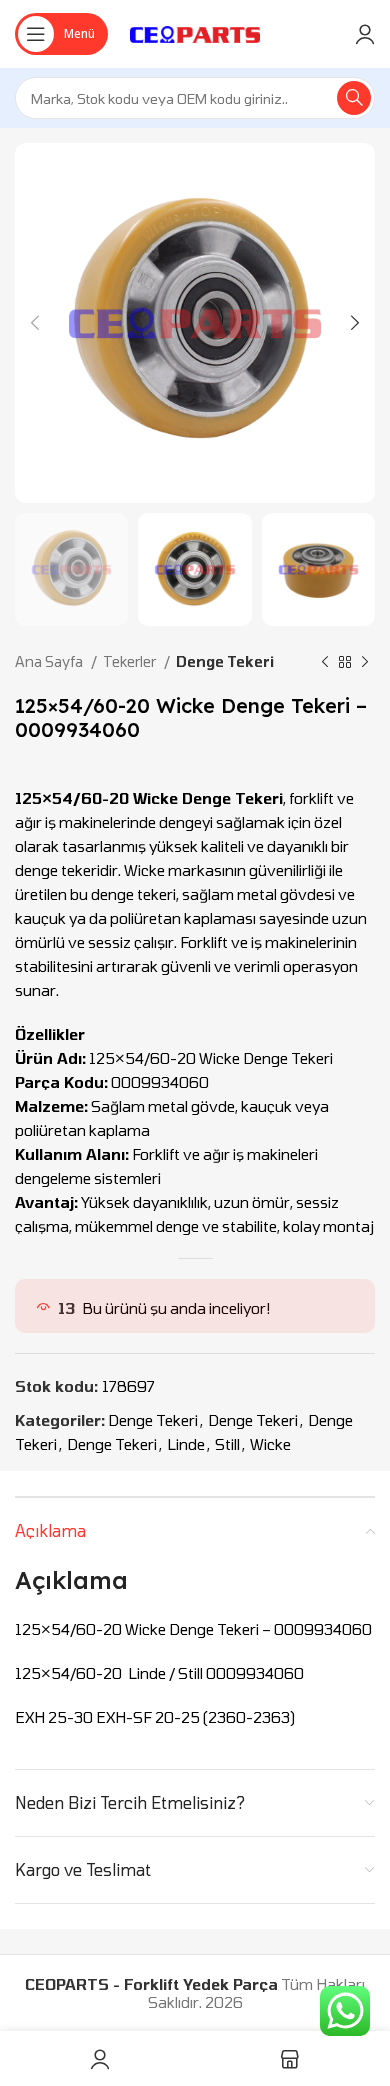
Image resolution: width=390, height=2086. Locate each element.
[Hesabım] (365, 34)
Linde (186, 1444)
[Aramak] (354, 98)
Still (227, 1444)
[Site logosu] (195, 32)
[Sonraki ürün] (365, 663)
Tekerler (131, 661)
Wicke (270, 1444)
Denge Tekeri (225, 661)
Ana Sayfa (50, 661)
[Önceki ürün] (325, 663)
